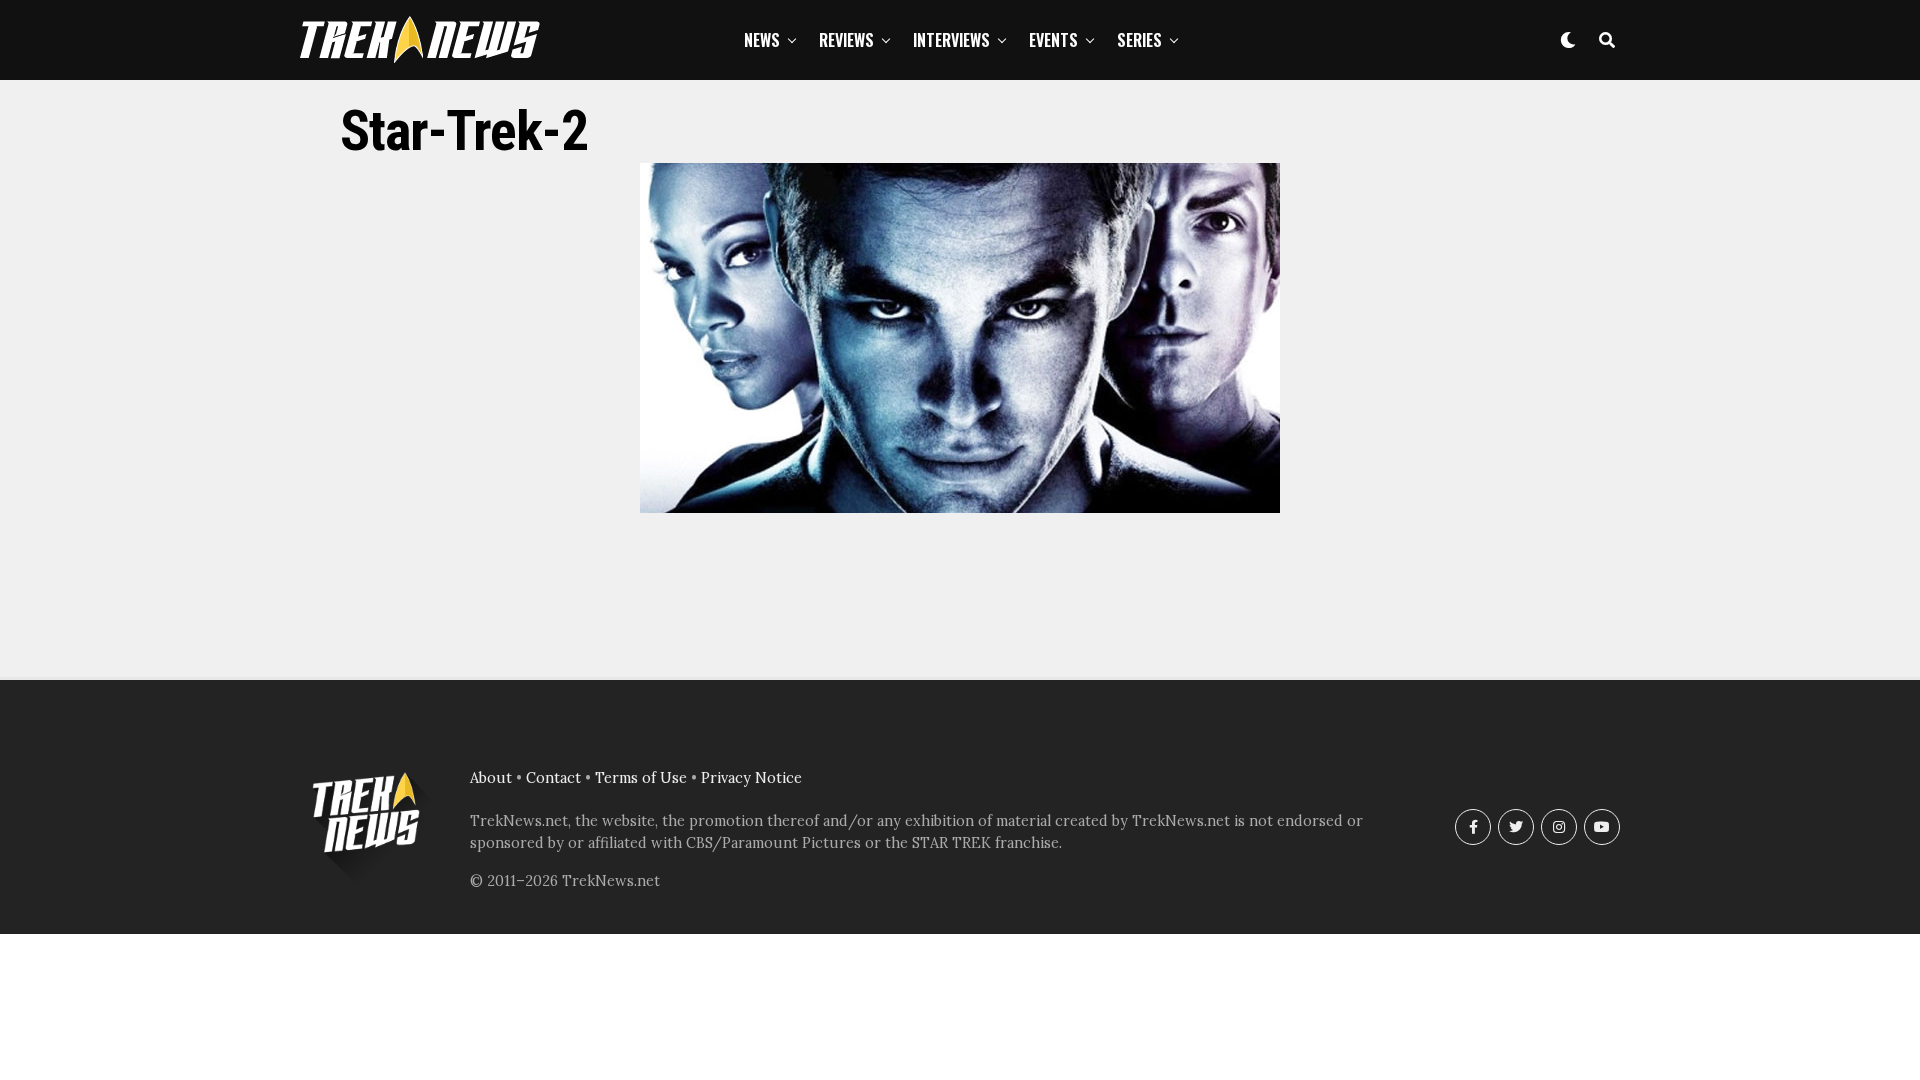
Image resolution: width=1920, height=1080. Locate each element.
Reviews (846, 40)
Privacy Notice (751, 778)
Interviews (951, 40)
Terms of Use (641, 778)
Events (1053, 40)
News (762, 40)
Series (1139, 40)
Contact (553, 778)
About (491, 778)
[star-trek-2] (960, 507)
